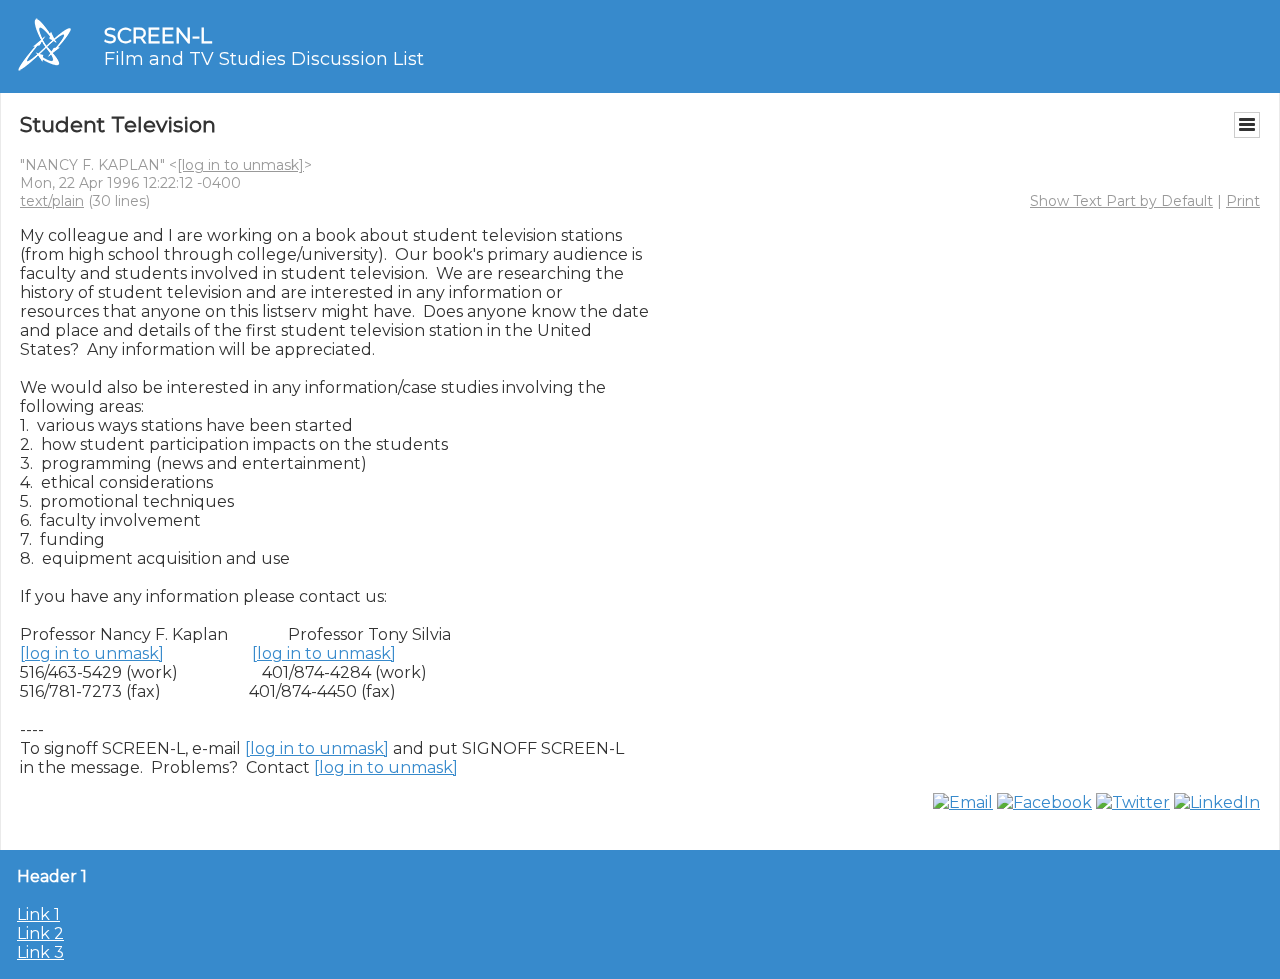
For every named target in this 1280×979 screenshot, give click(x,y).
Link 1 (38, 914)
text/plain (52, 201)
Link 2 (40, 933)
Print (1243, 201)
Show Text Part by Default (1121, 201)
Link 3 (40, 952)
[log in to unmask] (240, 165)
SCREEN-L (158, 35)
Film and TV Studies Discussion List (264, 59)
